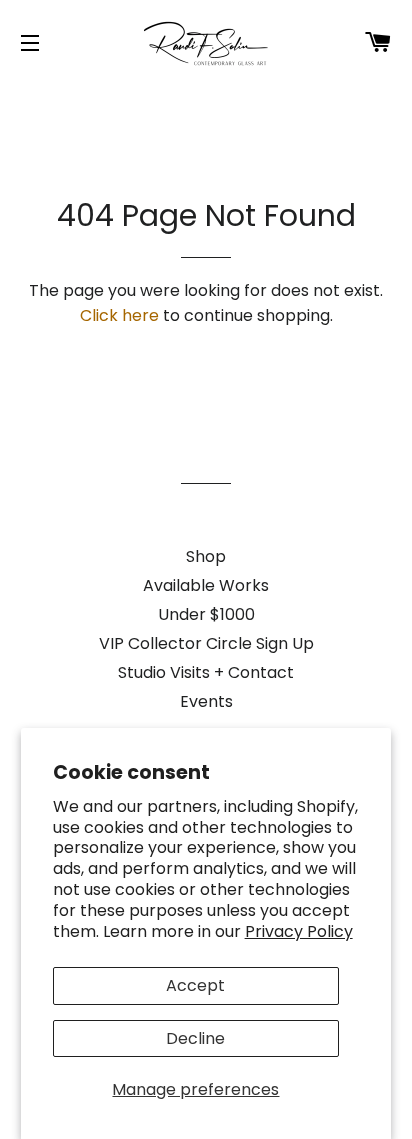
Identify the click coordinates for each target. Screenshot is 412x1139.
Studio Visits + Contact (206, 672)
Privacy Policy (299, 931)
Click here (119, 315)
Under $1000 (206, 614)
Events (206, 701)
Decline (195, 1038)
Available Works (206, 585)
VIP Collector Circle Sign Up (206, 643)
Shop (206, 556)
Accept (195, 985)
